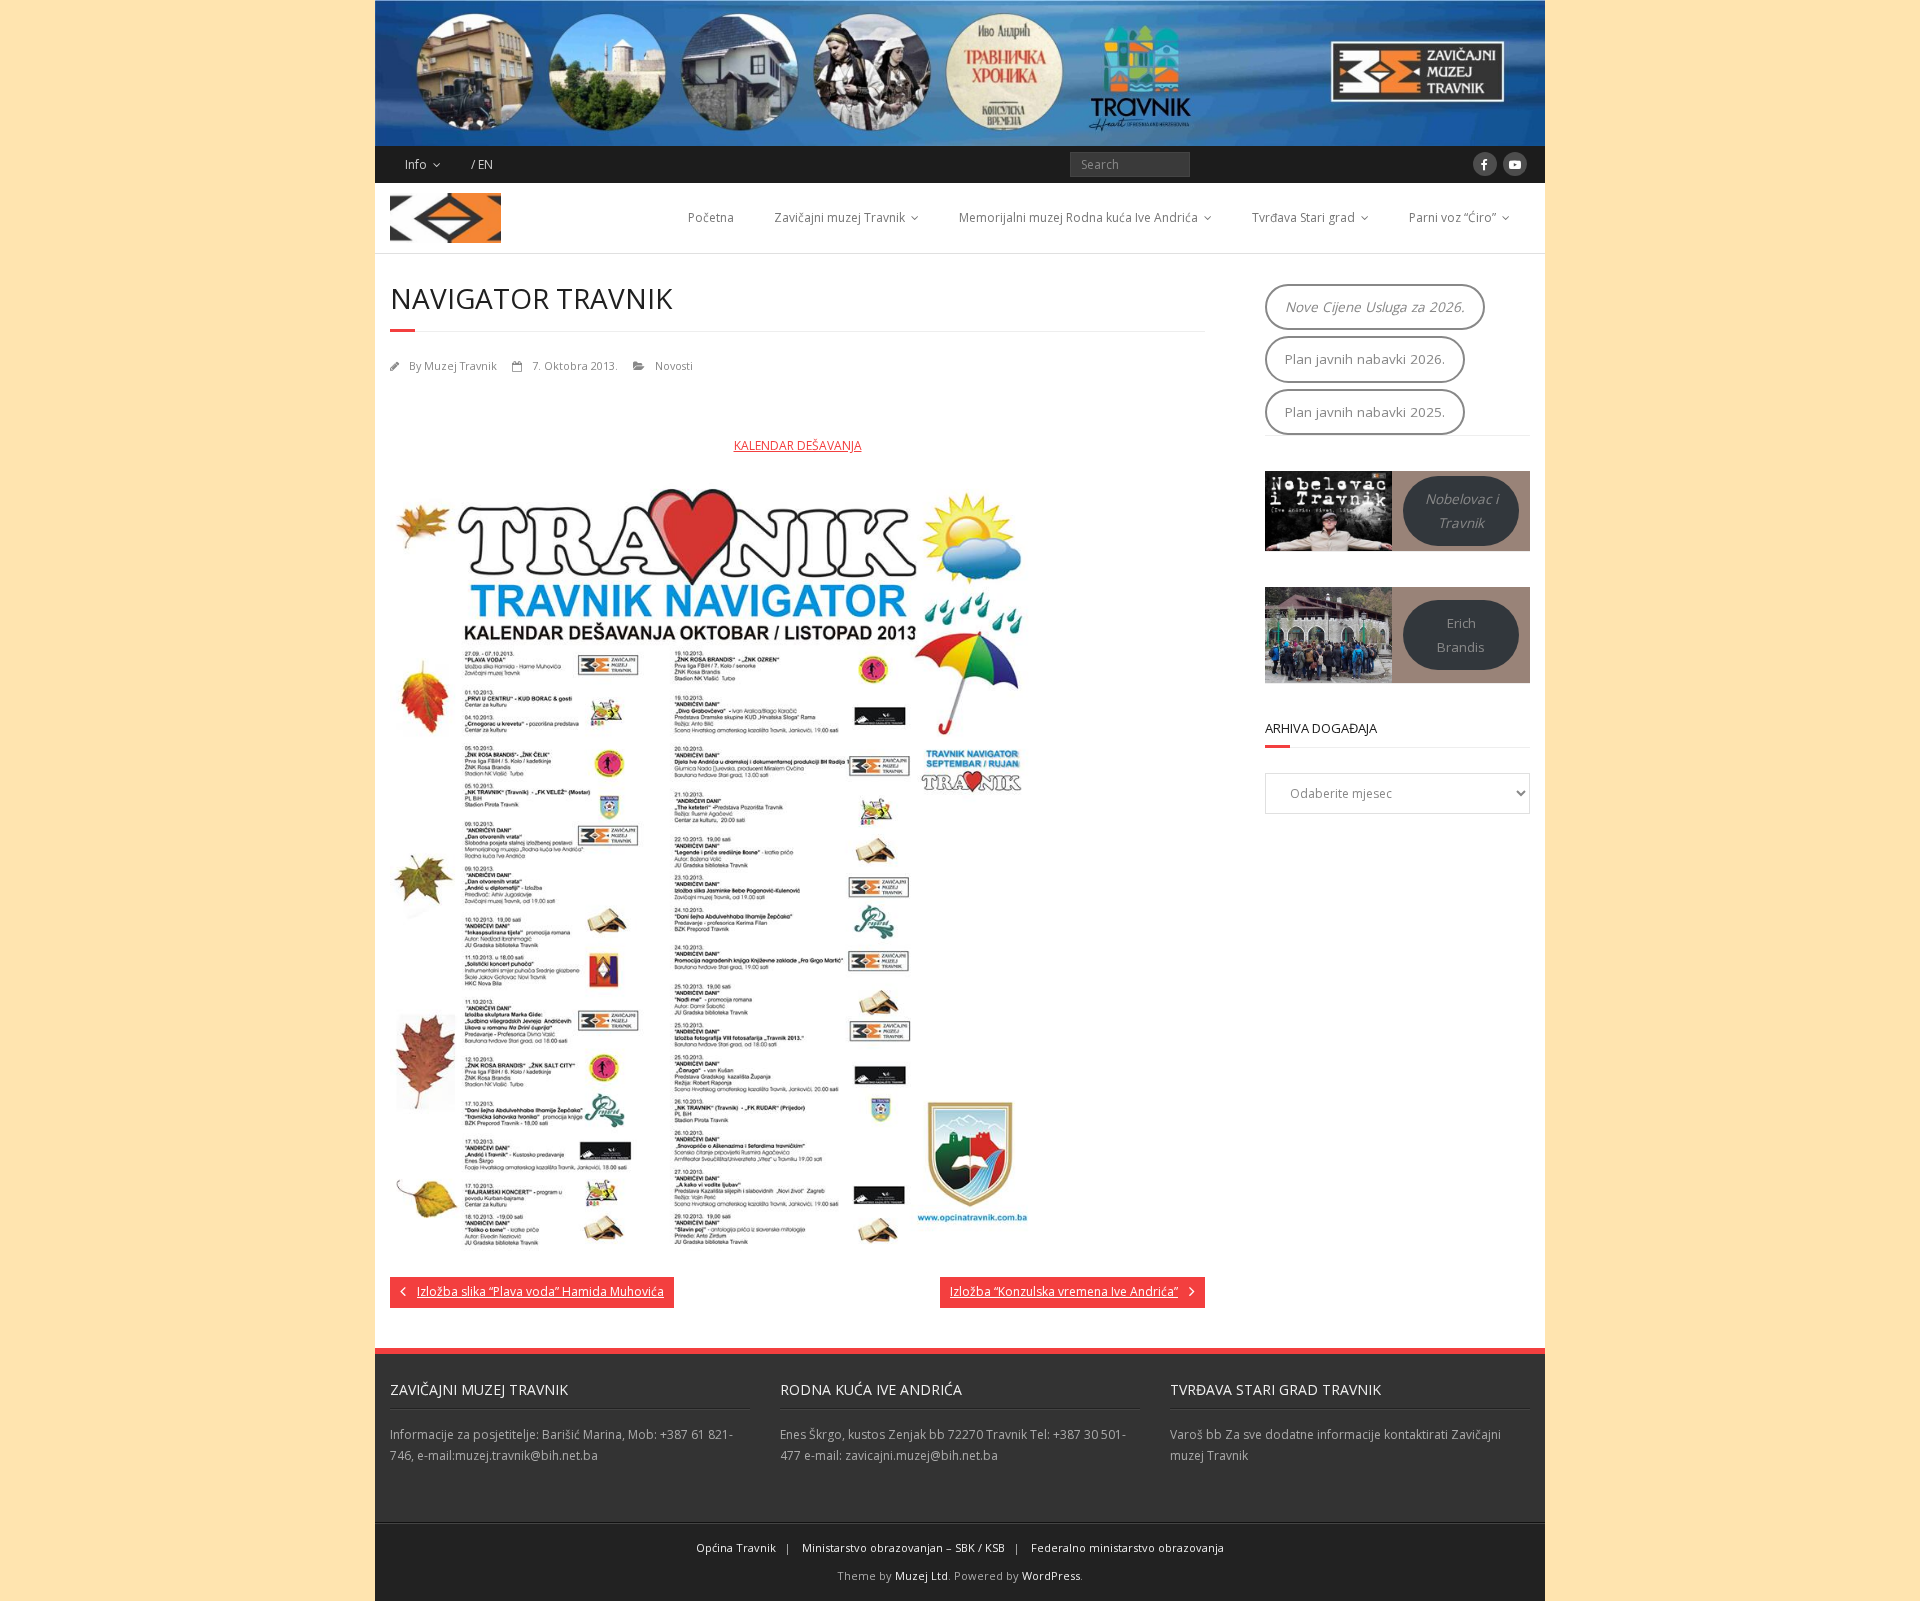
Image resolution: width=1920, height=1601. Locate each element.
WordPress (1051, 1575)
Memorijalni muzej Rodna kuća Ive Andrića (1078, 217)
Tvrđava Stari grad (1303, 217)
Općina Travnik (736, 1547)
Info (416, 164)
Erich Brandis (1461, 635)
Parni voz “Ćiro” (1452, 217)
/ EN (482, 164)
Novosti (674, 365)
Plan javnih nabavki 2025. (1365, 412)
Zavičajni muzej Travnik (839, 217)
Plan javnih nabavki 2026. (1365, 359)
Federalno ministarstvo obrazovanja (1127, 1547)
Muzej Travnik (460, 365)
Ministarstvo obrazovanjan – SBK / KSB (903, 1547)
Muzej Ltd (921, 1575)
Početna (711, 217)
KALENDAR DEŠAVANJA (798, 445)
